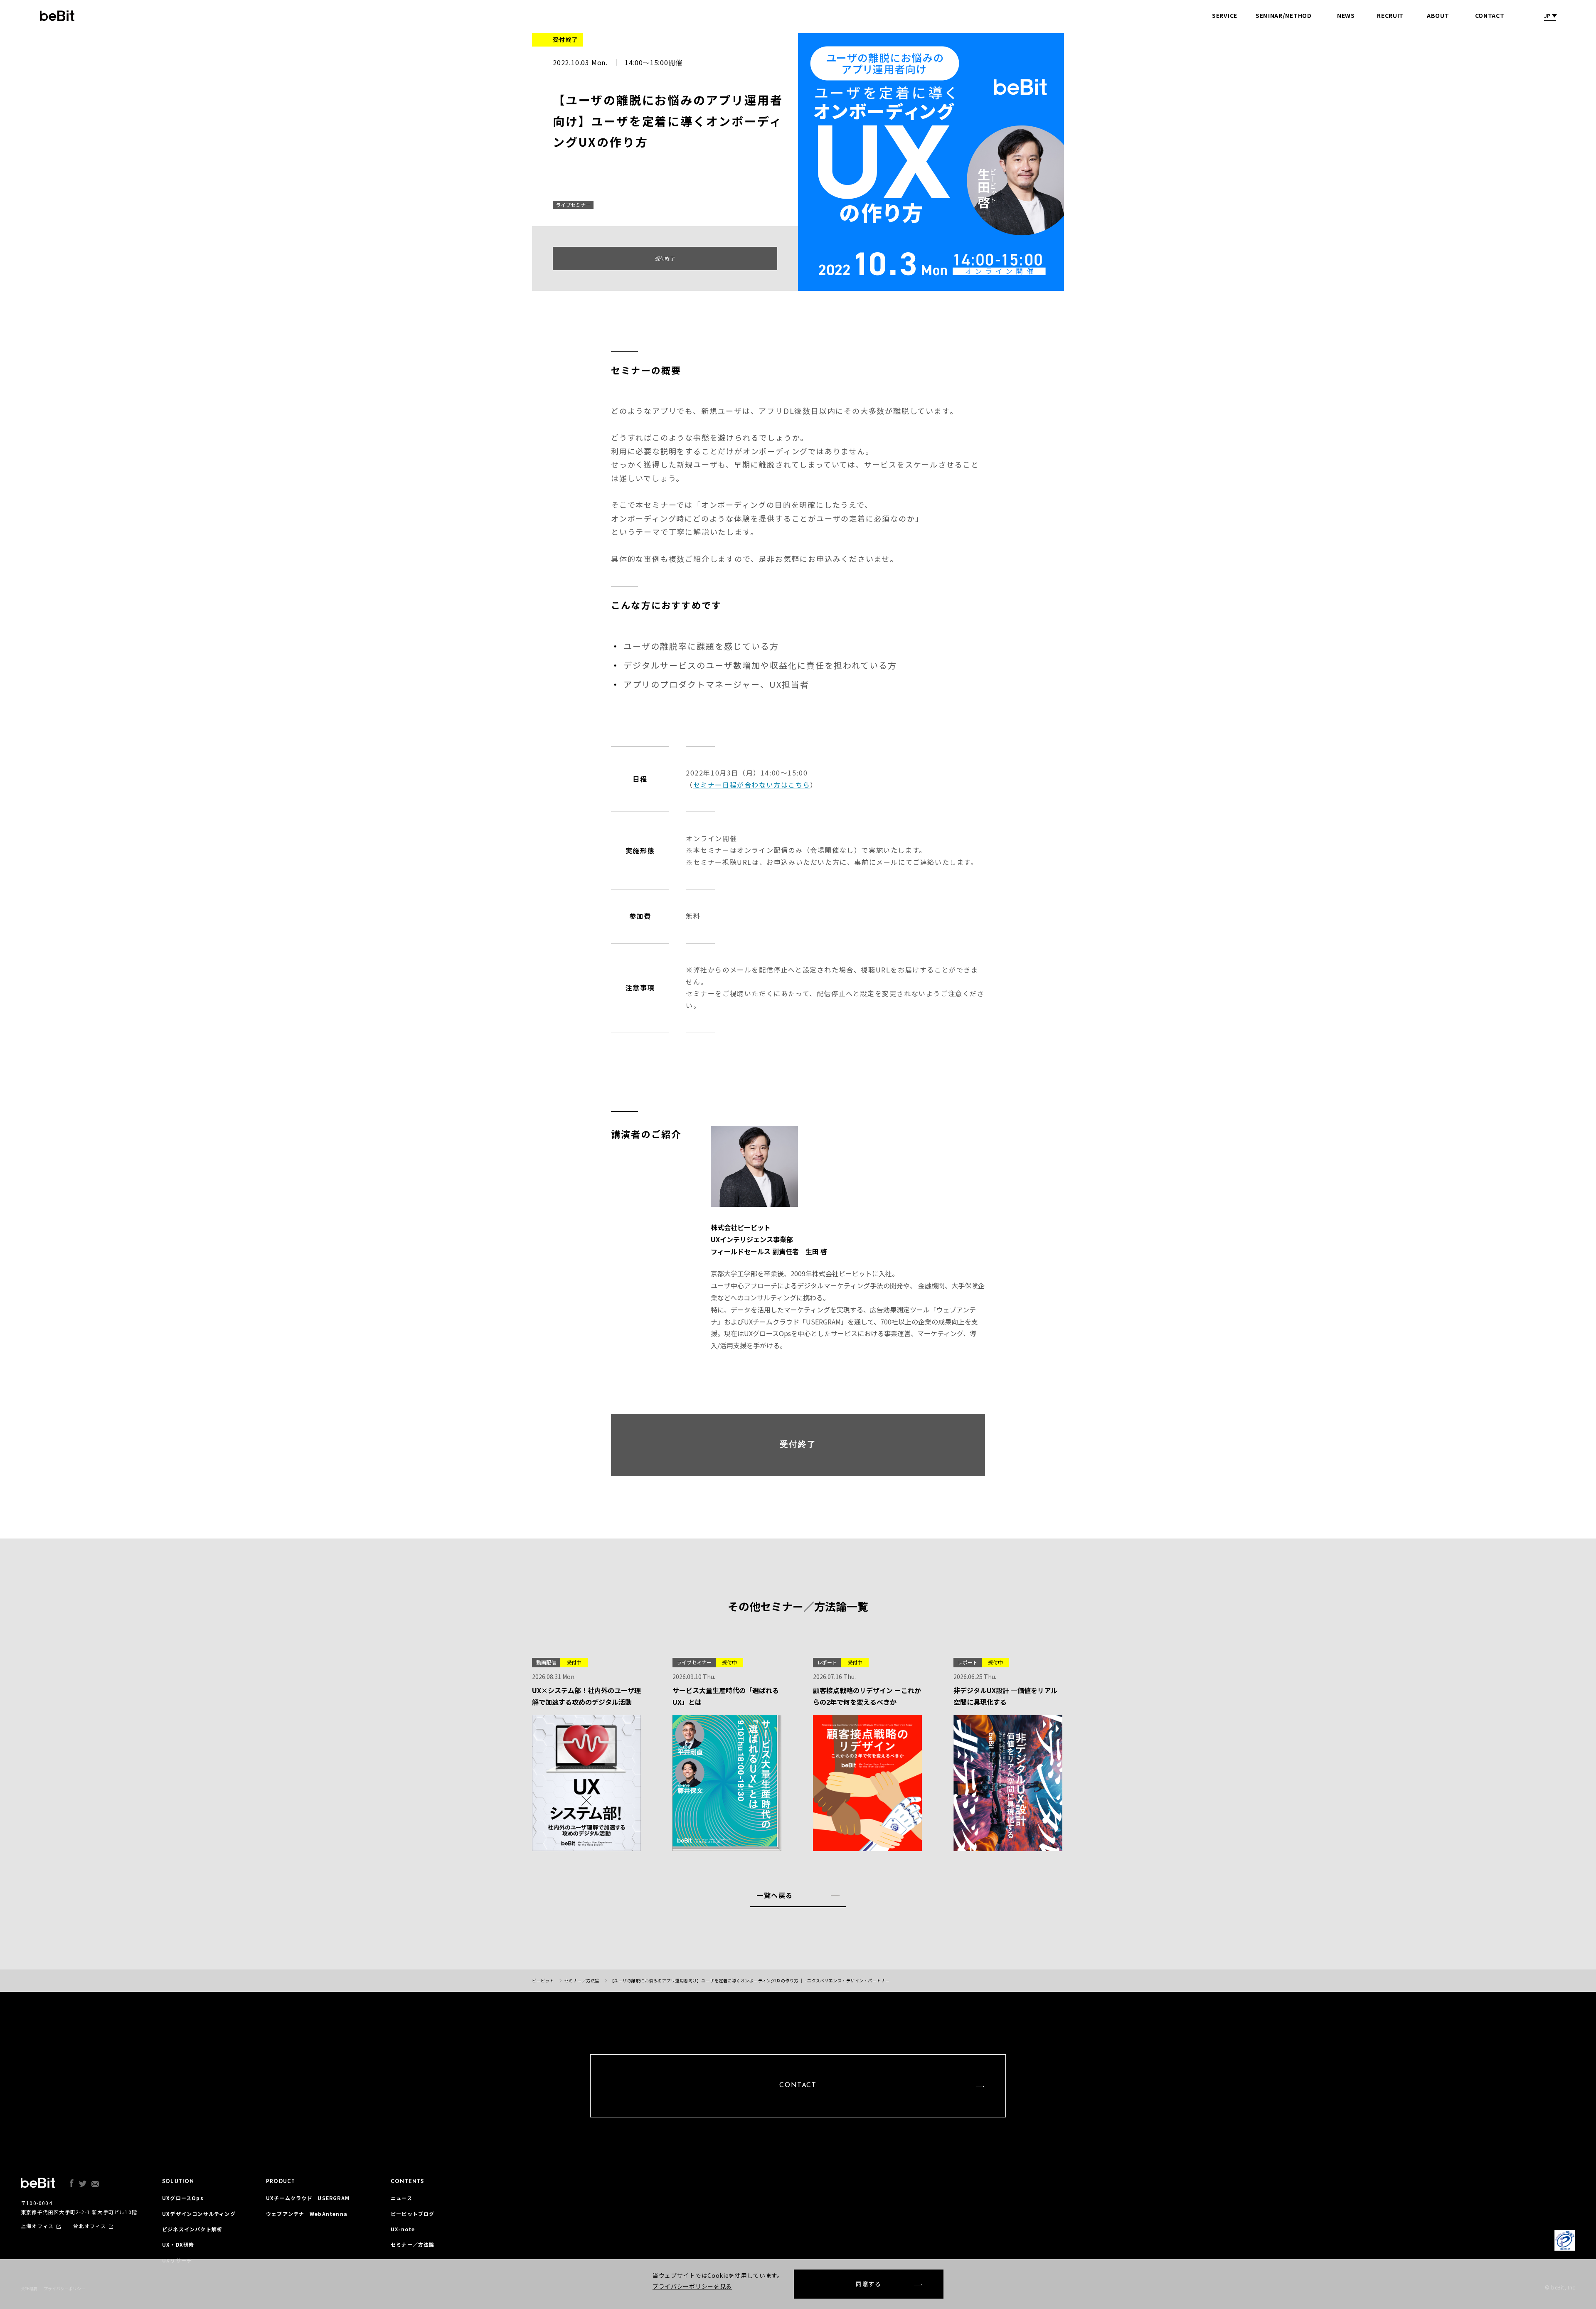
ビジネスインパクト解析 (192, 2229)
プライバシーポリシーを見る (692, 2286)
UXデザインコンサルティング (199, 2214)
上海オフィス (37, 2226)
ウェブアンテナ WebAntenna (307, 2214)
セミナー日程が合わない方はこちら (752, 785)
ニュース (401, 2198)
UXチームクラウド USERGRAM (308, 2198)
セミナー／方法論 (413, 2244)
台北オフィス (90, 2226)
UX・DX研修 (178, 2244)
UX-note (403, 2229)
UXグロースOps (183, 2198)
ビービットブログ (413, 2214)
